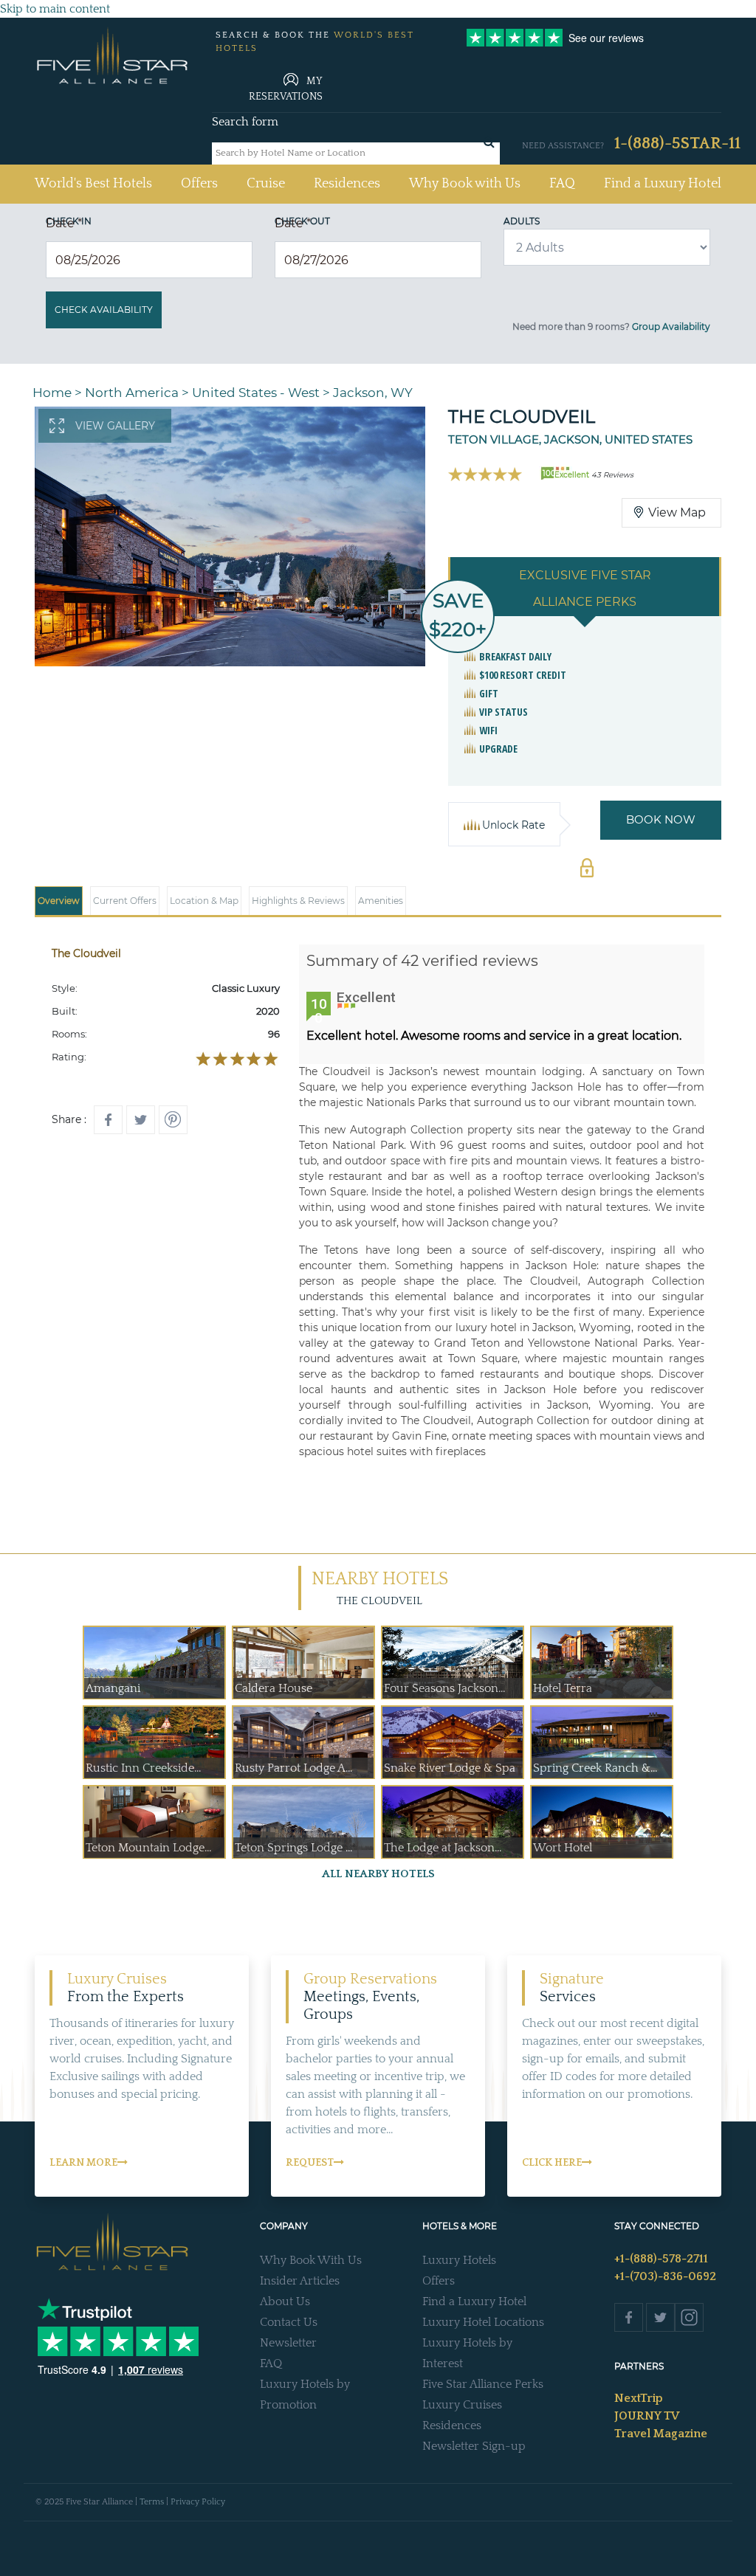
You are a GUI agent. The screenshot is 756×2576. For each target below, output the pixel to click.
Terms (152, 2502)
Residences (347, 184)
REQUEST (310, 2163)
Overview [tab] (59, 901)
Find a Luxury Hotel (663, 184)
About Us (285, 2302)
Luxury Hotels (459, 2260)
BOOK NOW (661, 819)
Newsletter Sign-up (474, 2446)
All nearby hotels (378, 1874)
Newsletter (288, 2343)
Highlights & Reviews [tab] (298, 901)
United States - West (256, 393)
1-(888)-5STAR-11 (677, 144)
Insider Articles (300, 2281)
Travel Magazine (661, 2434)
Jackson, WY (373, 393)
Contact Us (289, 2322)
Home (52, 393)
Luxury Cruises (462, 2405)
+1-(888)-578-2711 (661, 2259)
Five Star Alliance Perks (483, 2384)
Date (64, 223)
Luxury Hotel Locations (483, 2322)
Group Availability (671, 327)
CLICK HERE (552, 2163)
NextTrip (639, 2398)
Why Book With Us (311, 2260)
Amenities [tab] (381, 901)
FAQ (562, 184)
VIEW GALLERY (115, 426)
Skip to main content (55, 9)
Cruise (266, 184)
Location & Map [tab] (204, 901)
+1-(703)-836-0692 (665, 2276)
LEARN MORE (83, 2163)
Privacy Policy (198, 2502)
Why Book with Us (465, 184)
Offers (199, 184)
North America (132, 393)
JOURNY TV (647, 2416)
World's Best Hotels (93, 183)
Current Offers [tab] (125, 901)
